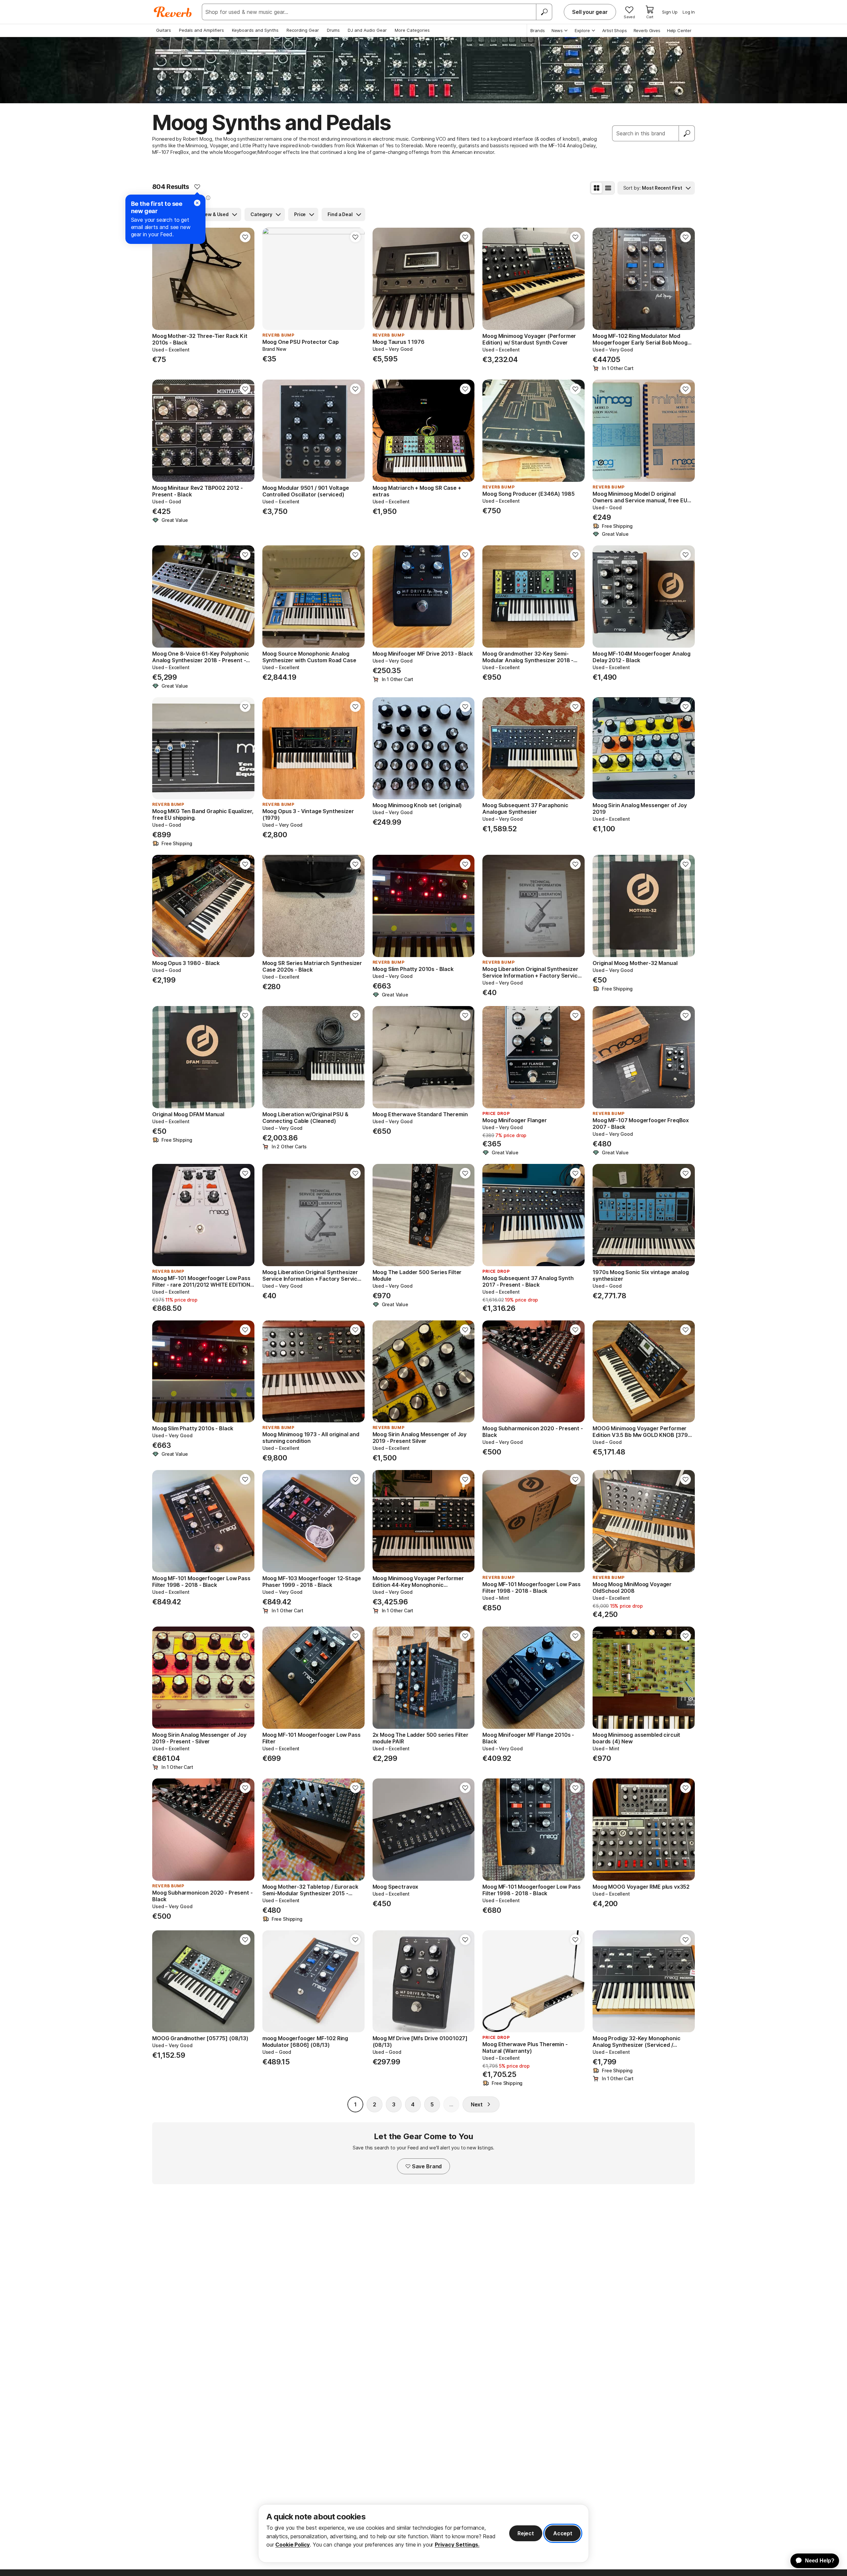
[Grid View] (597, 188)
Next (477, 2104)
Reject (526, 2533)
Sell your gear (590, 12)
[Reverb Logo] (173, 12)
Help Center (679, 30)
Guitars (164, 30)
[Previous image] (161, 279)
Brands (538, 30)
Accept (563, 2533)
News (557, 30)
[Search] (544, 12)
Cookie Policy (292, 2545)
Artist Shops (615, 30)
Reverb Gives (647, 30)
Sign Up (670, 12)
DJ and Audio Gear (367, 30)
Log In (689, 12)
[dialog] (423, 2533)
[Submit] (687, 133)
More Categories (412, 30)
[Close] (197, 203)
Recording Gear (303, 30)
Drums (333, 30)
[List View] (608, 188)
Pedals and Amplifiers (201, 30)
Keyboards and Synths (255, 30)
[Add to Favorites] (197, 187)
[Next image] (245, 279)
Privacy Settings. (457, 2545)
